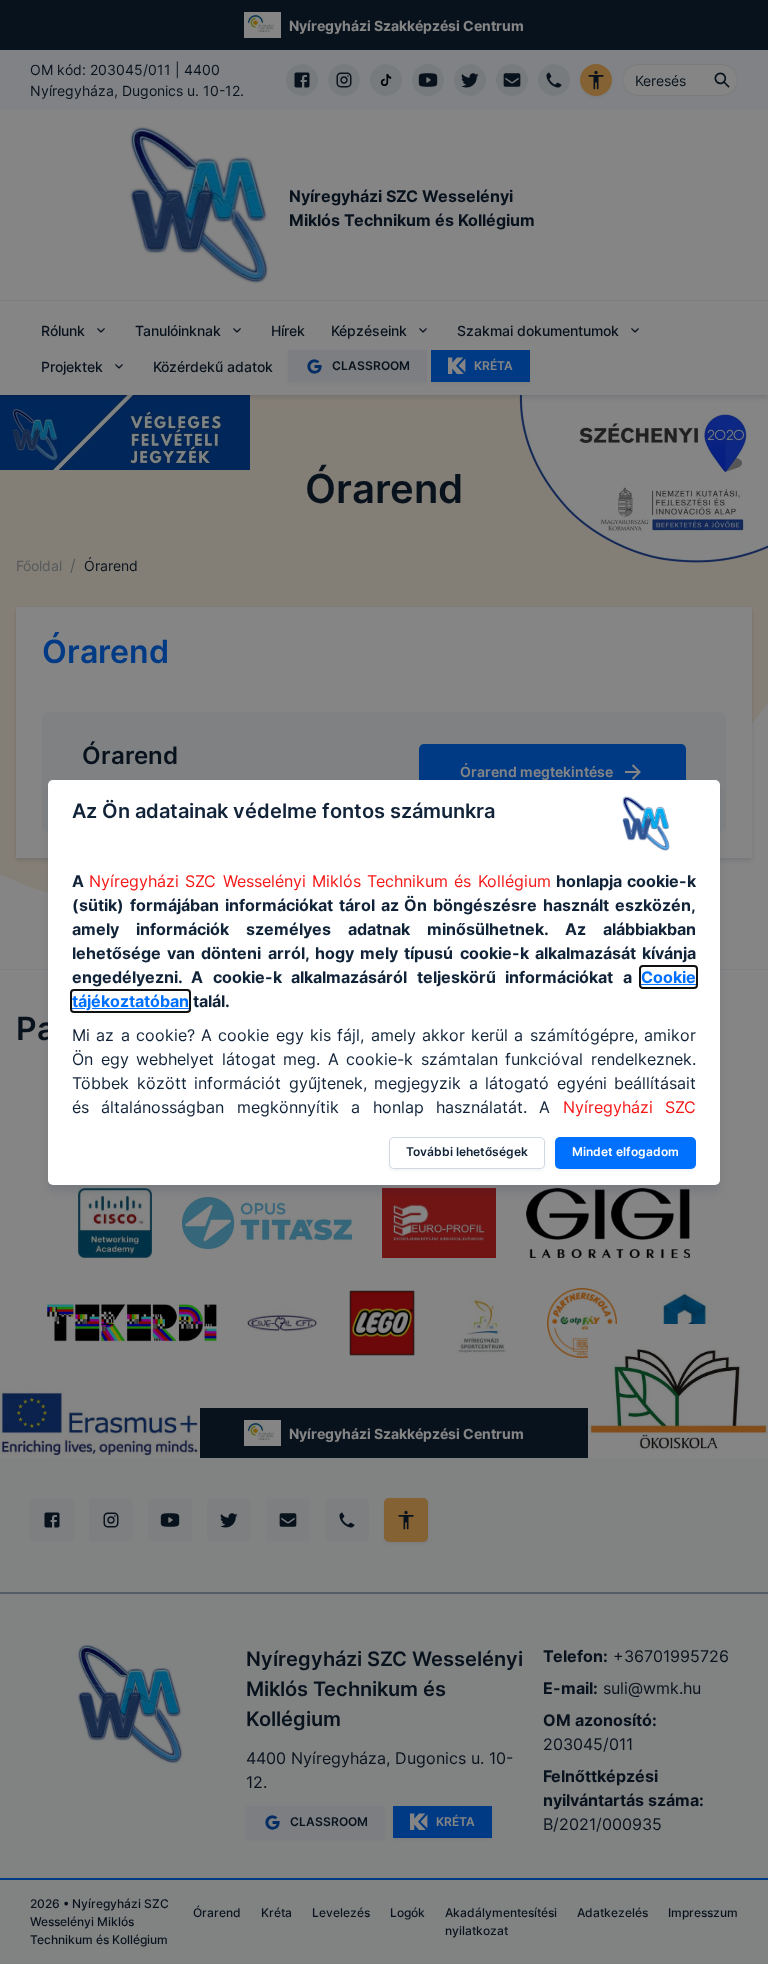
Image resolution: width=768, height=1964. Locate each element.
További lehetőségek (467, 1151)
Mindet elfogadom (625, 1151)
